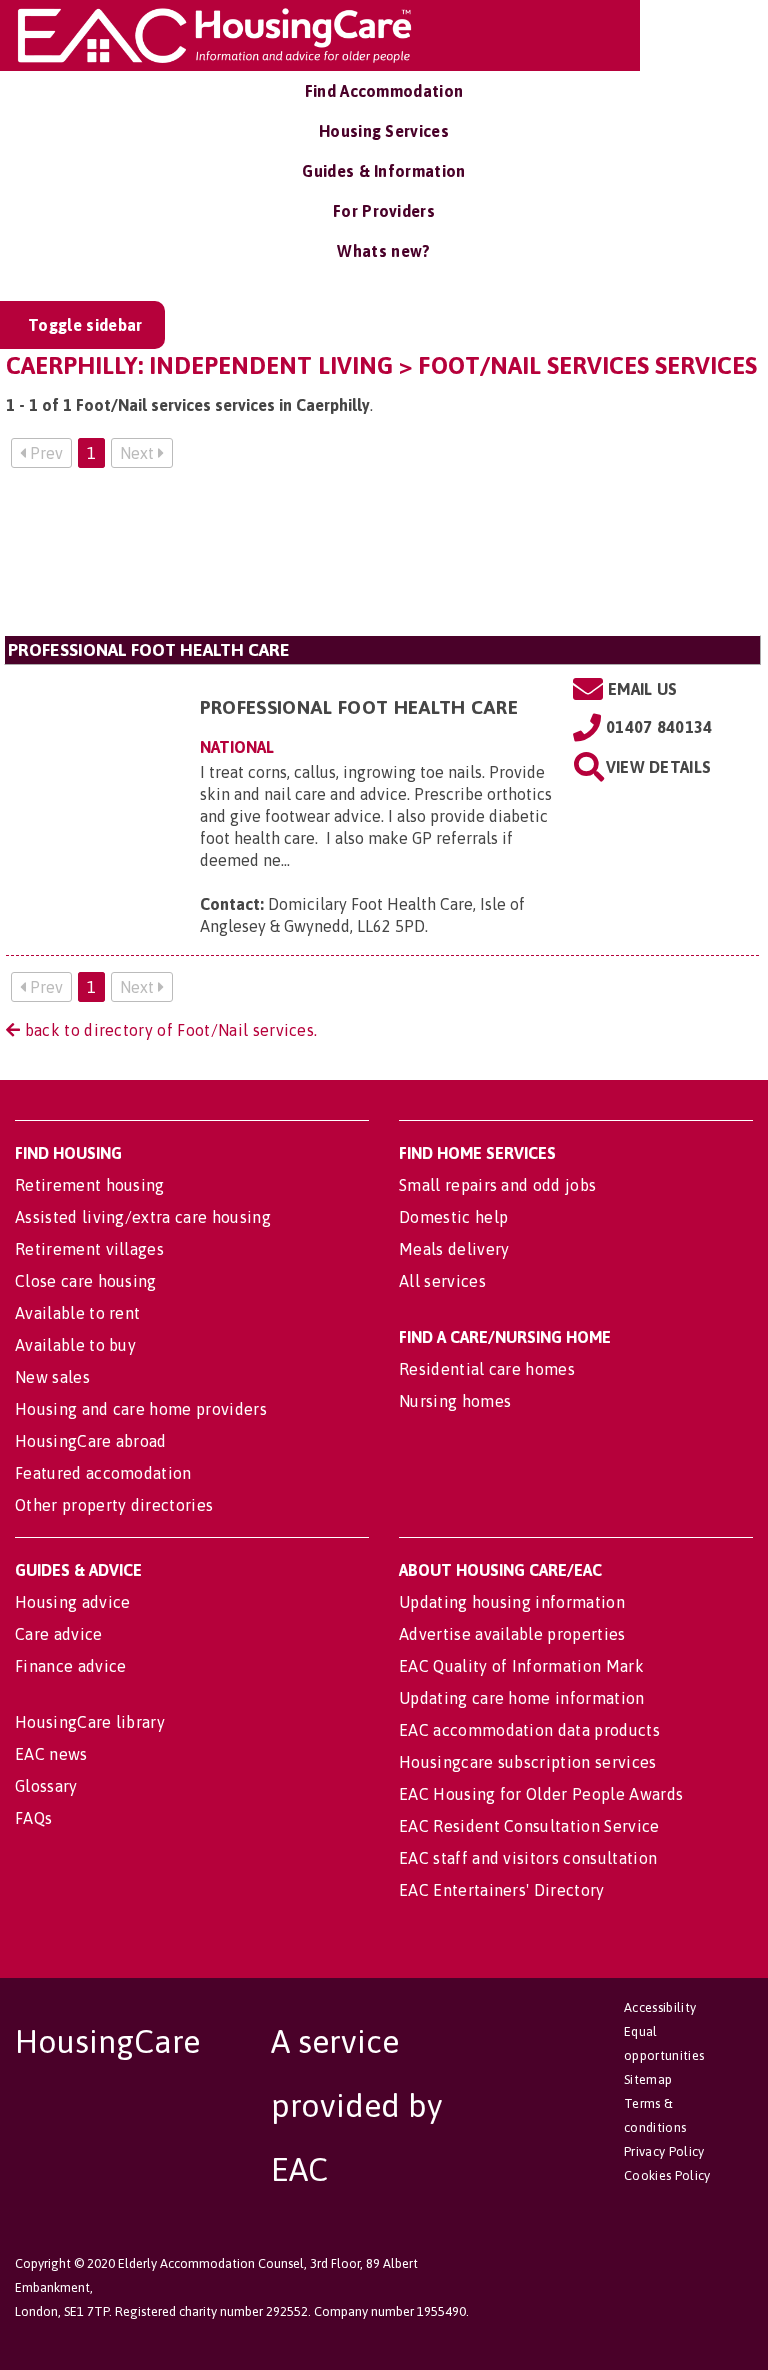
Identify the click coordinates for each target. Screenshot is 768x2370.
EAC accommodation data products (529, 1730)
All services (442, 1281)
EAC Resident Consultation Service (529, 1826)
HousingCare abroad (91, 1441)
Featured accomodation (103, 1473)
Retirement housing (90, 1185)
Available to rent (77, 1313)
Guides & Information (383, 171)
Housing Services (384, 131)
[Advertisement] (382, 560)
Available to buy (75, 1345)
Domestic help (453, 1217)
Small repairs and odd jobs (497, 1185)
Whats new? (383, 251)
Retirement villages (89, 1249)
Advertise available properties (512, 1634)
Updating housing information (512, 1602)
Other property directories (114, 1505)
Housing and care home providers (141, 1409)
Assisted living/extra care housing (143, 1217)
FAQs (33, 1818)
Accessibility (660, 2007)
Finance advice (70, 1666)
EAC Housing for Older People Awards (541, 1794)
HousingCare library (90, 1722)
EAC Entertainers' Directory (502, 1890)
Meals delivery (454, 1249)
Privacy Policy (664, 2151)
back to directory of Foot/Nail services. (168, 1030)
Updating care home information (522, 1698)
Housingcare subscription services (528, 1762)
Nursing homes (455, 1401)
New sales (52, 1377)
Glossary (46, 1786)
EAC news (51, 1754)
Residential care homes (487, 1369)
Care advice (59, 1634)
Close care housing (86, 1281)
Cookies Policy (667, 2175)
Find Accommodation (384, 91)
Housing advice (72, 1602)
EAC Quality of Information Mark (521, 1666)
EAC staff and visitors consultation (528, 1858)
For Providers (384, 211)
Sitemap (648, 2079)
